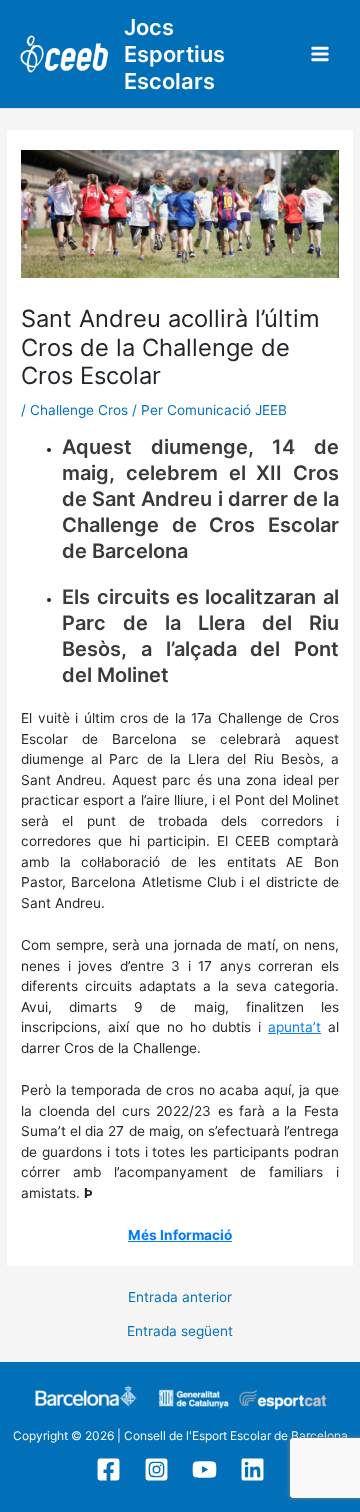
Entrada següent (180, 1332)
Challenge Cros (79, 410)
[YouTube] (204, 1469)
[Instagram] (156, 1469)
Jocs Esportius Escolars (174, 54)
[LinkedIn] (252, 1469)
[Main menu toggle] (320, 54)
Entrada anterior (180, 1298)
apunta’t (294, 1027)
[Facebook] (108, 1469)
